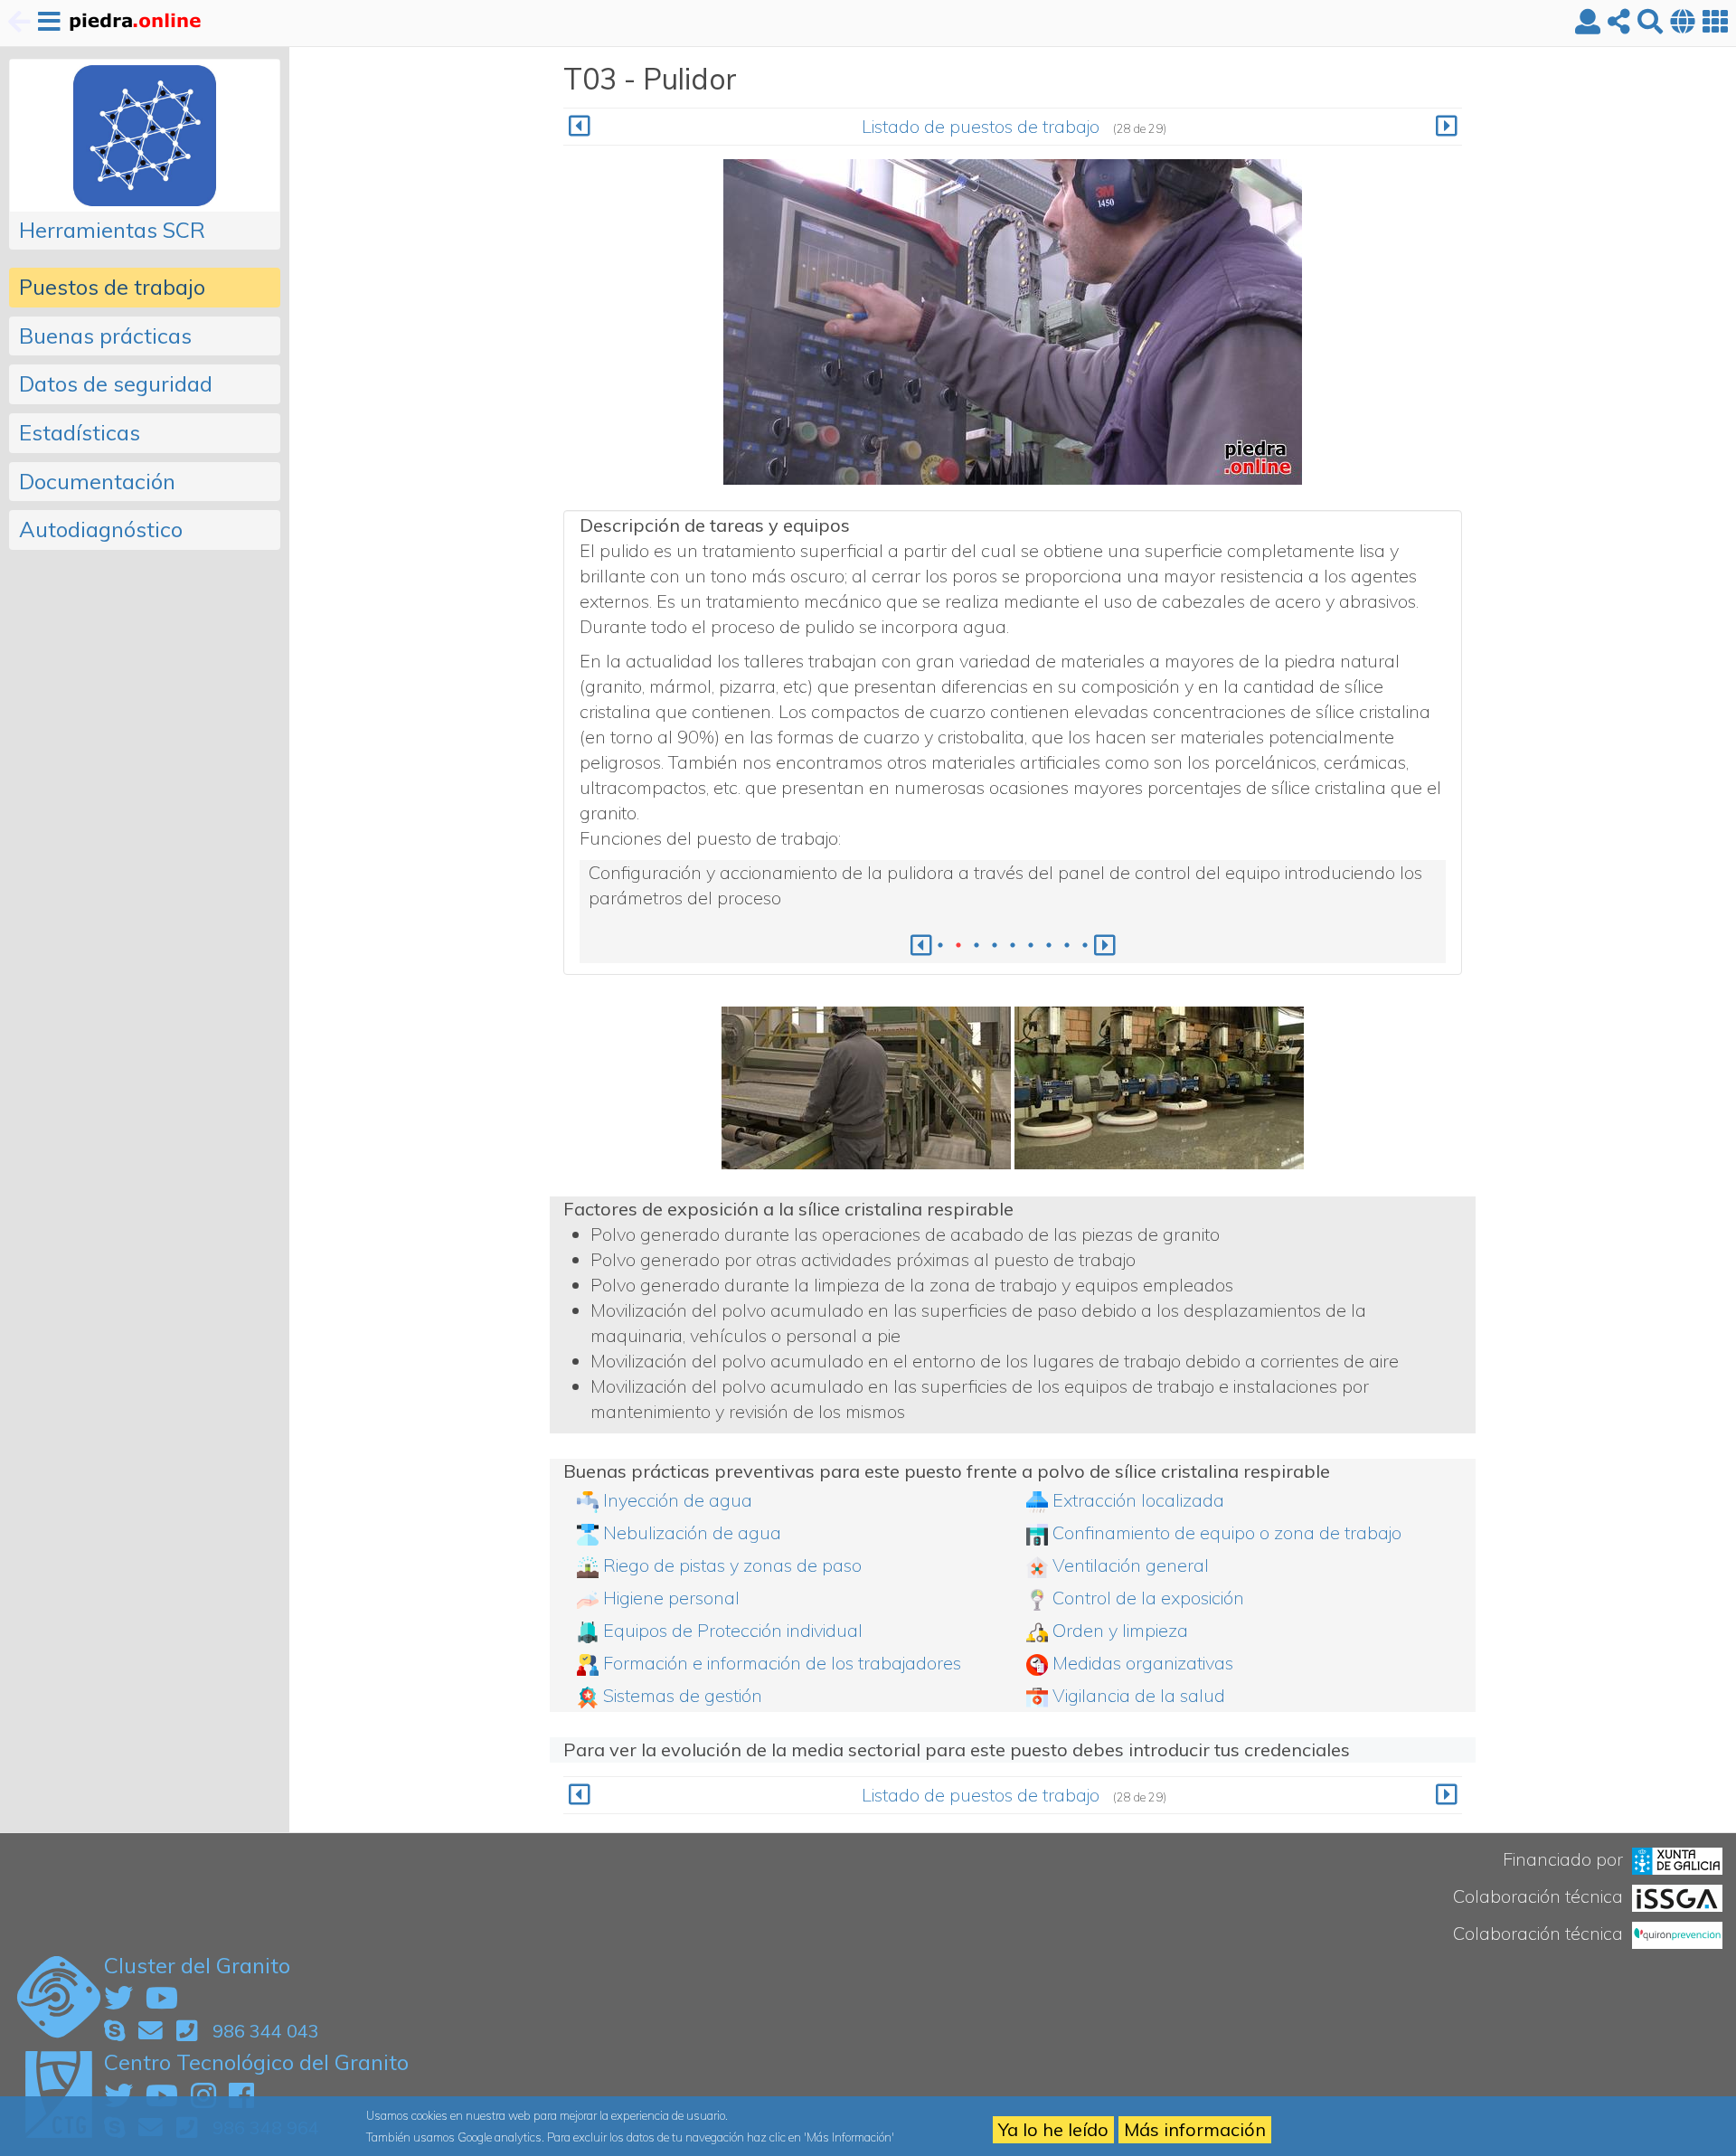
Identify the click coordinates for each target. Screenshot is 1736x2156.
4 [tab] (995, 945)
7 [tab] (1049, 945)
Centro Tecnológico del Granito (256, 2062)
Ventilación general (1131, 1565)
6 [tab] (1031, 945)
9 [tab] (1085, 945)
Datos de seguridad (116, 383)
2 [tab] (958, 945)
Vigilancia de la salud (1139, 1695)
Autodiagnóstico (101, 529)
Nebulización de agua (692, 1532)
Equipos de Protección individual (733, 1630)
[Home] (134, 23)
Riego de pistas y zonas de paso (732, 1565)
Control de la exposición (1148, 1598)
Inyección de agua (678, 1500)
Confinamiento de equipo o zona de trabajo (1227, 1532)
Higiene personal (671, 1598)
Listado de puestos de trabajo (981, 126)
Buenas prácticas (105, 336)
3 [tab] (976, 945)
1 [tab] (940, 945)
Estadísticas (80, 432)
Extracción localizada (1138, 1500)
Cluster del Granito (197, 1965)
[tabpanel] (1013, 885)
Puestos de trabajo (112, 287)
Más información (1195, 2129)
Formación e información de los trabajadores (782, 1663)
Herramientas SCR (112, 230)
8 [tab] (1067, 945)
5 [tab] (1013, 945)
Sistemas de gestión (683, 1695)
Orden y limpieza (1120, 1630)
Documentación (97, 481)
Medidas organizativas (1143, 1663)
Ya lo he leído (1053, 2129)
